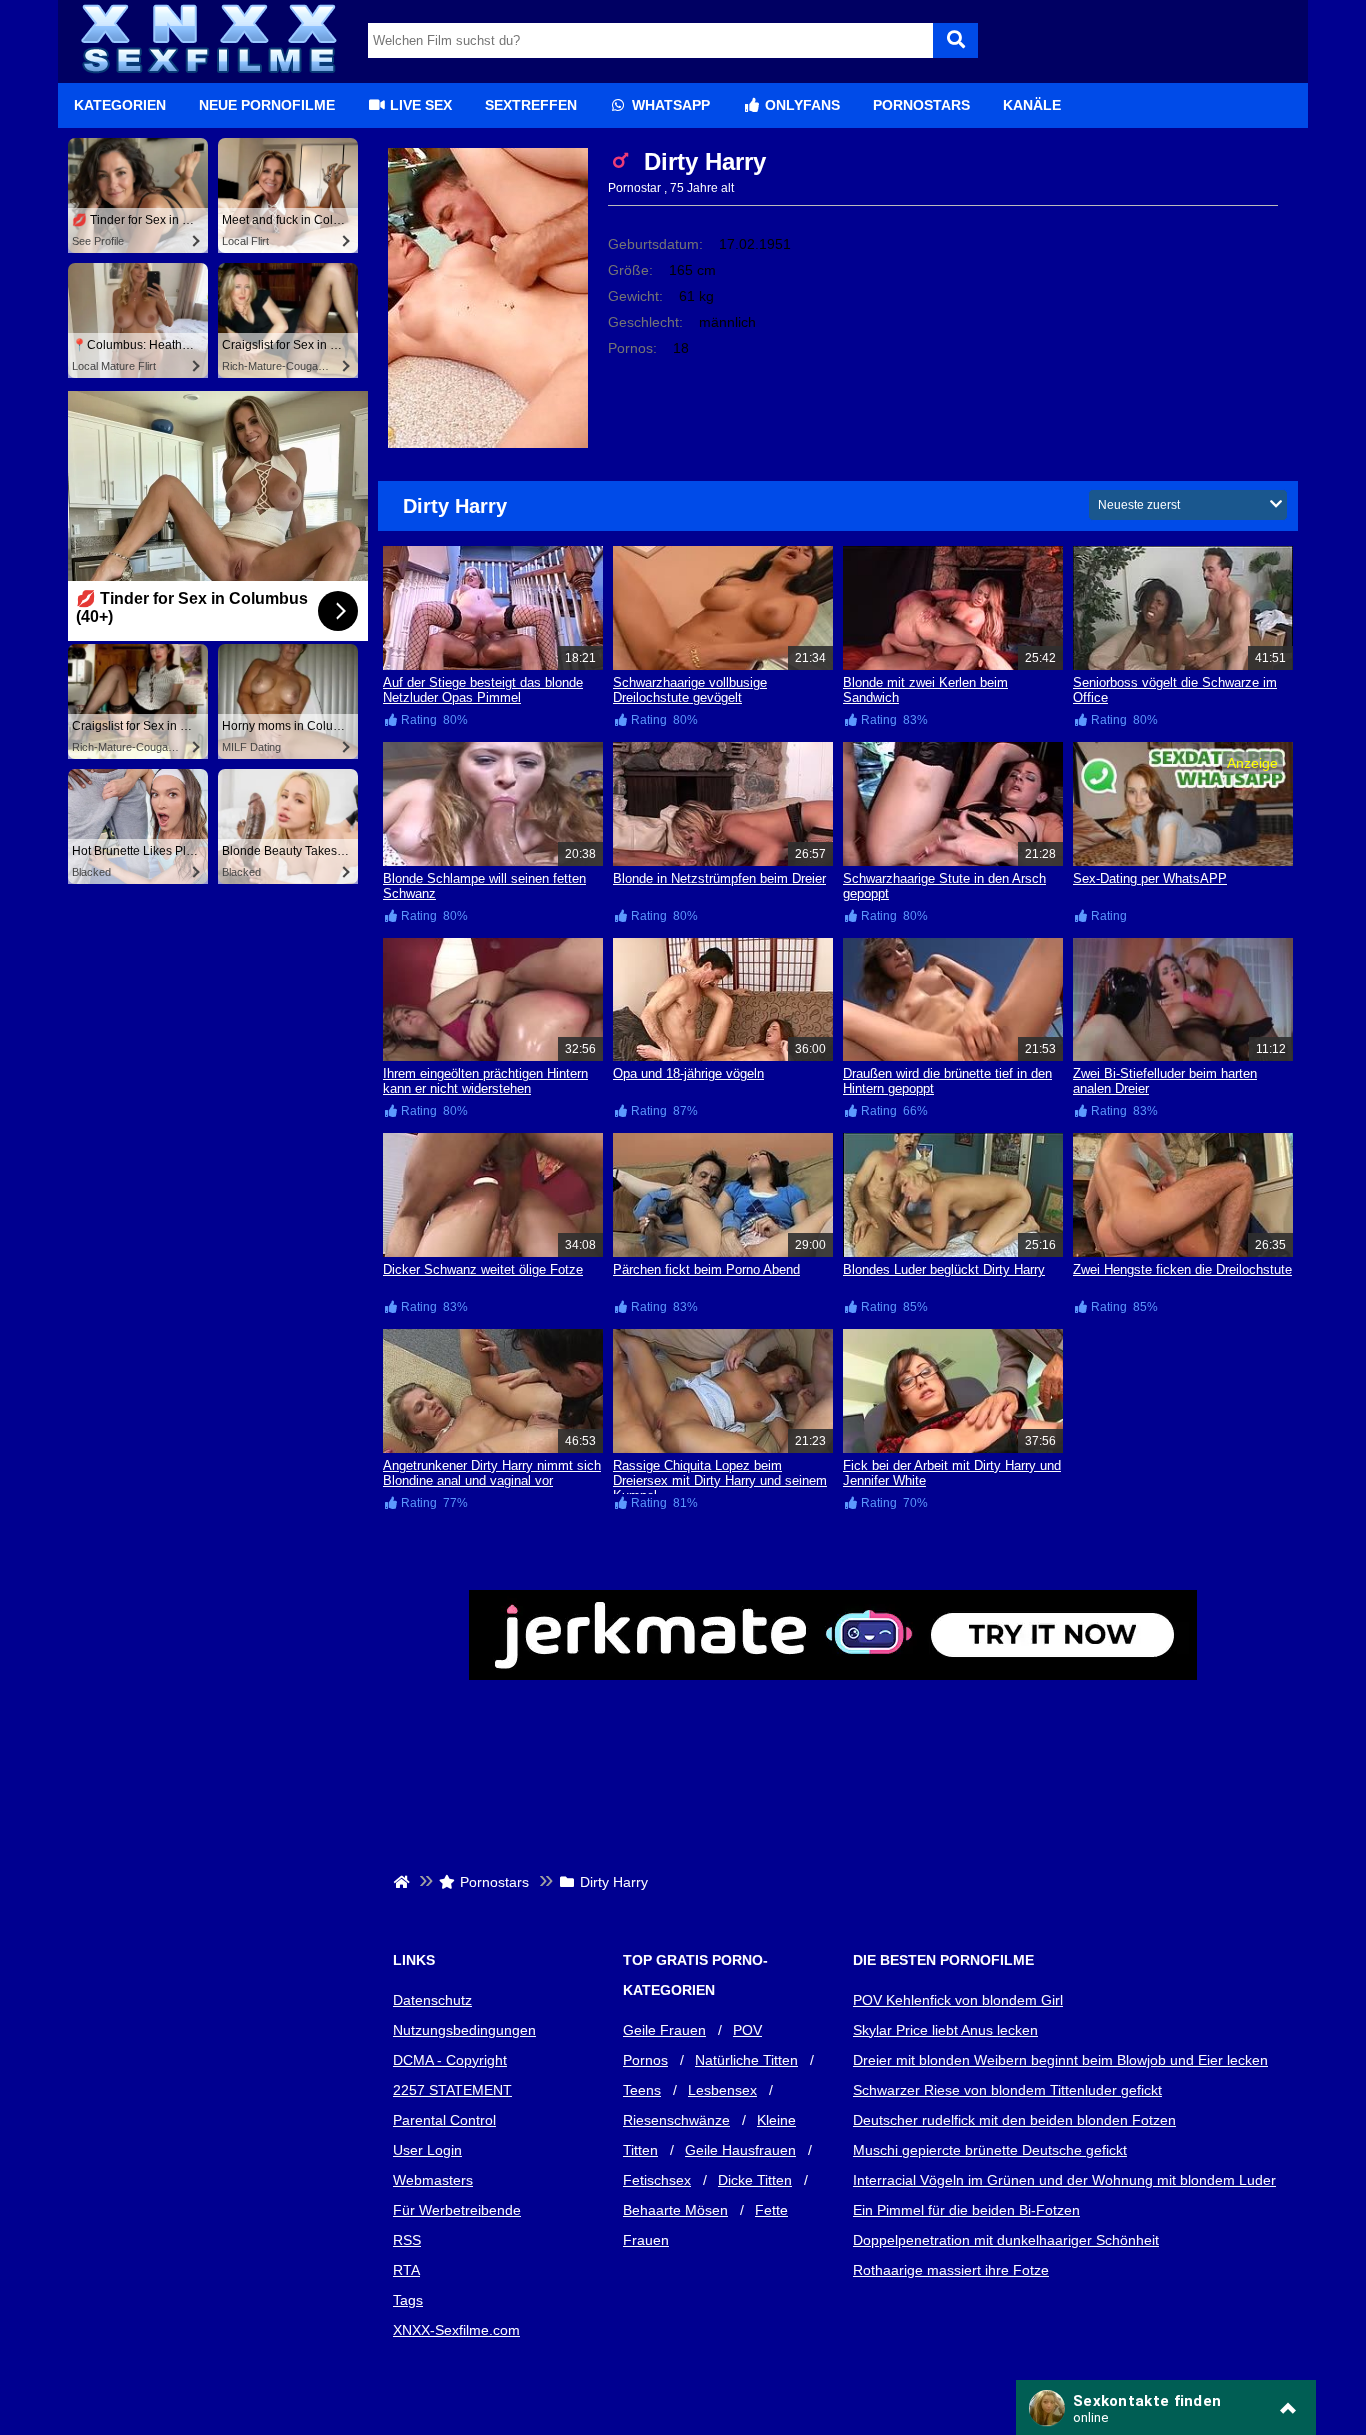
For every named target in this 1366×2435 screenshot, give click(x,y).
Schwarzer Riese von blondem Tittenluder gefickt (1007, 2090)
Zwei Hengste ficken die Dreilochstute (1182, 1269)
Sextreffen (531, 105)
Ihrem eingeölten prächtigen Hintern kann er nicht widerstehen (485, 1081)
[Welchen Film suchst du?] (955, 40)
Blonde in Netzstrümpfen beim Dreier (719, 878)
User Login (427, 2150)
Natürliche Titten (746, 2060)
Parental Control (444, 2120)
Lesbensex (722, 2090)
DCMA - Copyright (450, 2060)
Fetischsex (657, 2180)
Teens (642, 2090)
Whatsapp (669, 105)
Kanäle (1032, 105)
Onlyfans (800, 105)
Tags (408, 2300)
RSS (407, 2240)
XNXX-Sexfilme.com (456, 2330)
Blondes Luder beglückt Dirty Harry (944, 1269)
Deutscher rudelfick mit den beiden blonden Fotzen (1014, 2120)
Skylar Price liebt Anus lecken (945, 2030)
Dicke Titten (755, 2180)
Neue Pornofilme (267, 105)
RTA (406, 2270)
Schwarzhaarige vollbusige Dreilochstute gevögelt (690, 690)
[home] (403, 1882)
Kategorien (120, 105)
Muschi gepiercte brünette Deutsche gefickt (990, 2150)
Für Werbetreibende (457, 2210)
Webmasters (433, 2180)
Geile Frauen (664, 2030)
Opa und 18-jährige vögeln (688, 1073)
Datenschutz (432, 2000)
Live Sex (419, 105)
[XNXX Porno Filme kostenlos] (208, 75)
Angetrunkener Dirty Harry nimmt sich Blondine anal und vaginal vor (492, 1473)
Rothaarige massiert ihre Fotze (951, 2270)
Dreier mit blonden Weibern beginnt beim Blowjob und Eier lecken (1060, 2060)
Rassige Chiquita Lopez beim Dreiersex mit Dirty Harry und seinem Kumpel (720, 1480)
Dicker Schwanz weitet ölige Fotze (483, 1269)
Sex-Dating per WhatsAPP (1150, 878)
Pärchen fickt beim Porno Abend (706, 1269)
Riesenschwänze (676, 2120)
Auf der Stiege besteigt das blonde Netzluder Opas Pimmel (483, 690)
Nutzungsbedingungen (464, 2030)
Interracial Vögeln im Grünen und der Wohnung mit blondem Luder (1064, 2180)
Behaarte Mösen (675, 2210)
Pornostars (921, 105)
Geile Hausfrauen (740, 2150)
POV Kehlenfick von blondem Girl (958, 2000)
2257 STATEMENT (452, 2090)
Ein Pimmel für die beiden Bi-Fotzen (966, 2210)
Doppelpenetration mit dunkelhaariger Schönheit (1006, 2240)
